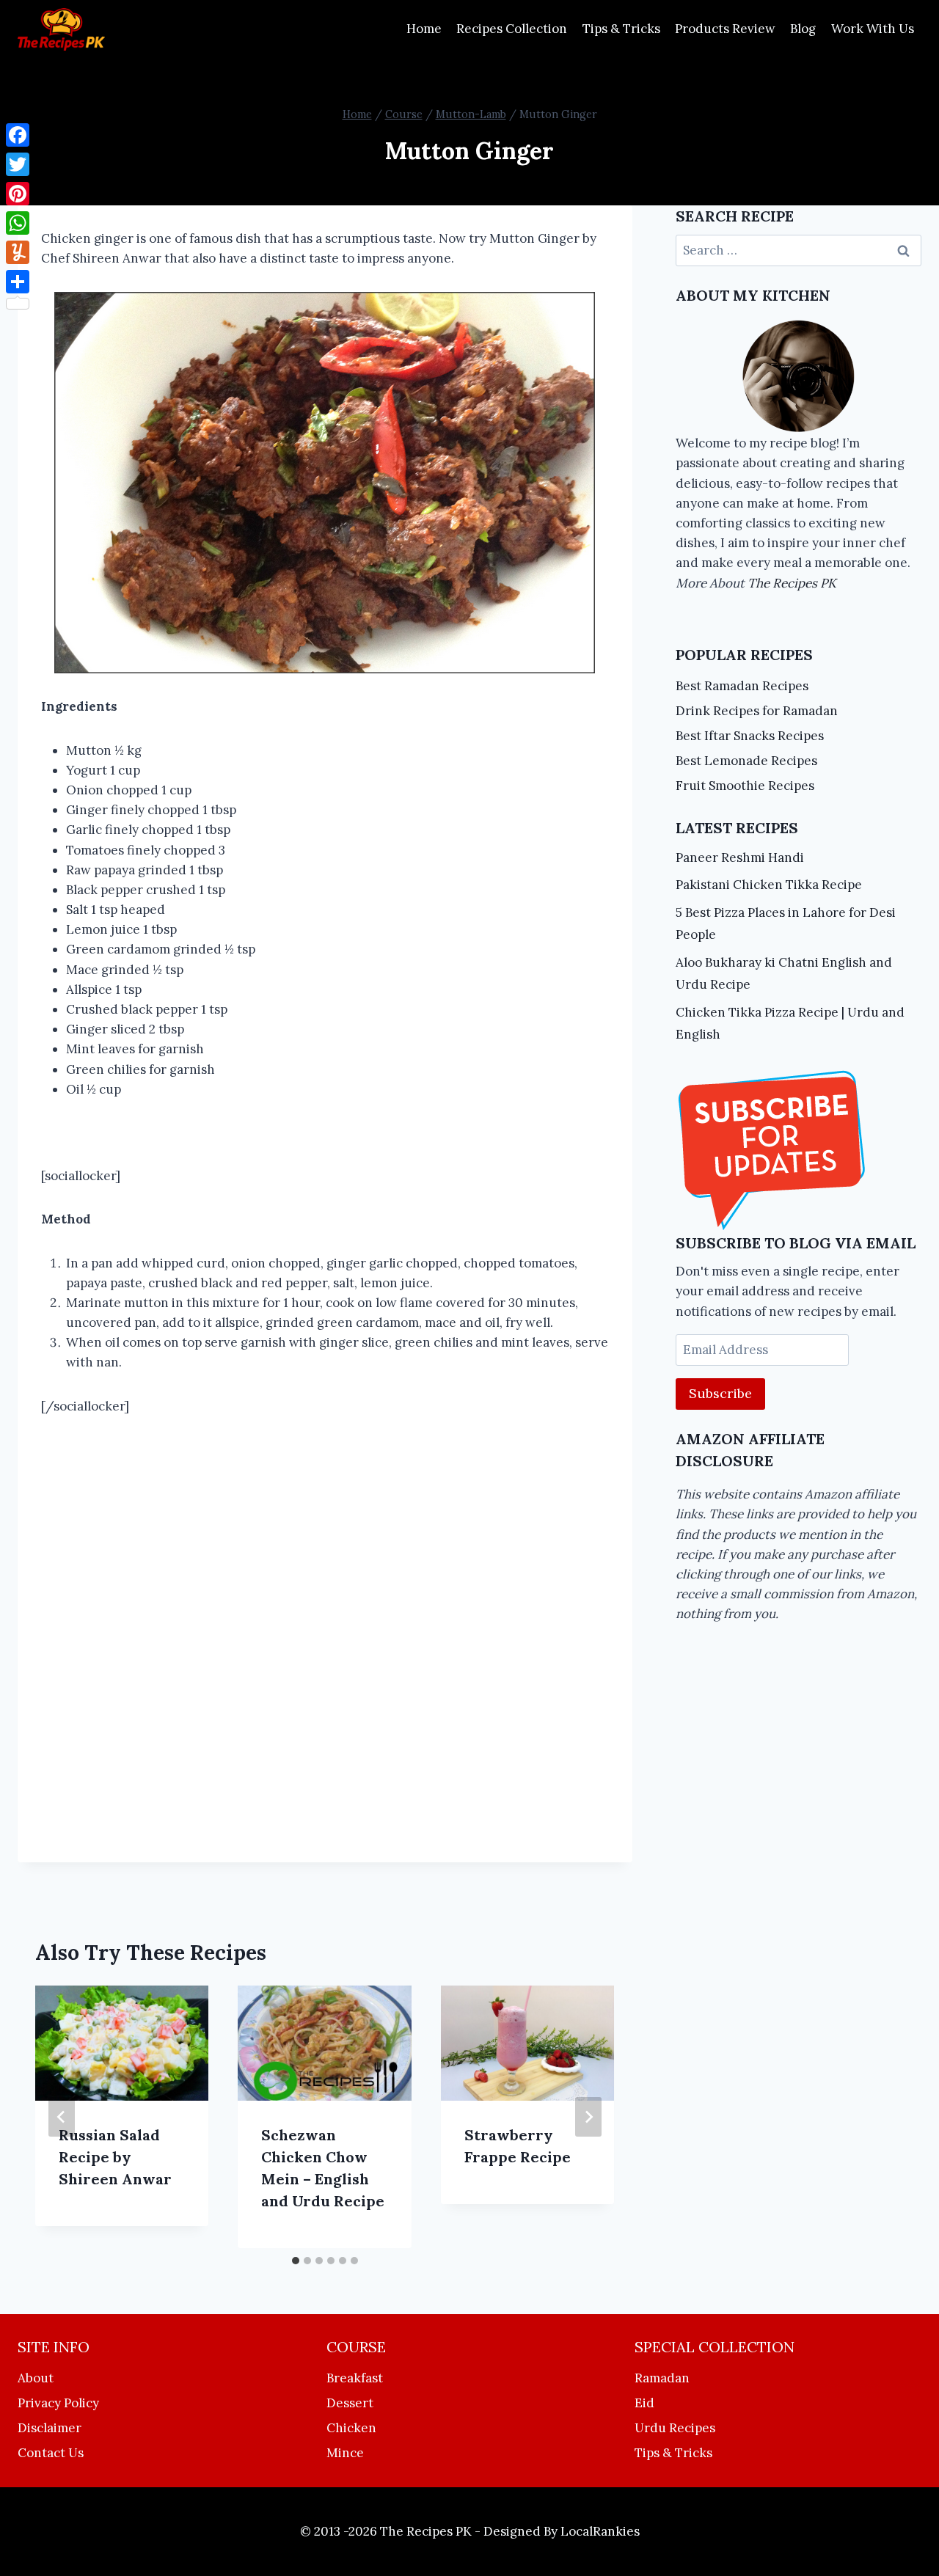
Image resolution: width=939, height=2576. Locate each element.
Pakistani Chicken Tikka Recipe (769, 885)
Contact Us (51, 2453)
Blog (803, 29)
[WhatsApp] (18, 223)
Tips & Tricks (621, 29)
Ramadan (662, 2378)
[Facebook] (18, 135)
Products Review (725, 29)
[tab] (296, 2261)
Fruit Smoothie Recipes (745, 786)
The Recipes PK (792, 583)
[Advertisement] (325, 1610)
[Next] (588, 2117)
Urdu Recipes (675, 2428)
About (36, 2378)
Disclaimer (50, 2428)
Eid (644, 2403)
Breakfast (355, 2378)
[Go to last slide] (62, 2117)
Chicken (351, 2428)
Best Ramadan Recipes (742, 686)
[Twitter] (18, 164)
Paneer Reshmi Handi (740, 857)
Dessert (350, 2403)
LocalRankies (600, 2531)
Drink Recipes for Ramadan (757, 711)
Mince (345, 2453)
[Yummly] (18, 252)
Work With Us (873, 29)
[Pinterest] (18, 194)
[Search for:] (799, 250)
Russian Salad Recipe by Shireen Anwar (115, 2157)
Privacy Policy (58, 2403)
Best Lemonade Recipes (746, 761)
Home (424, 29)
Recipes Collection (512, 29)
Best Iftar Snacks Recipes (750, 736)
